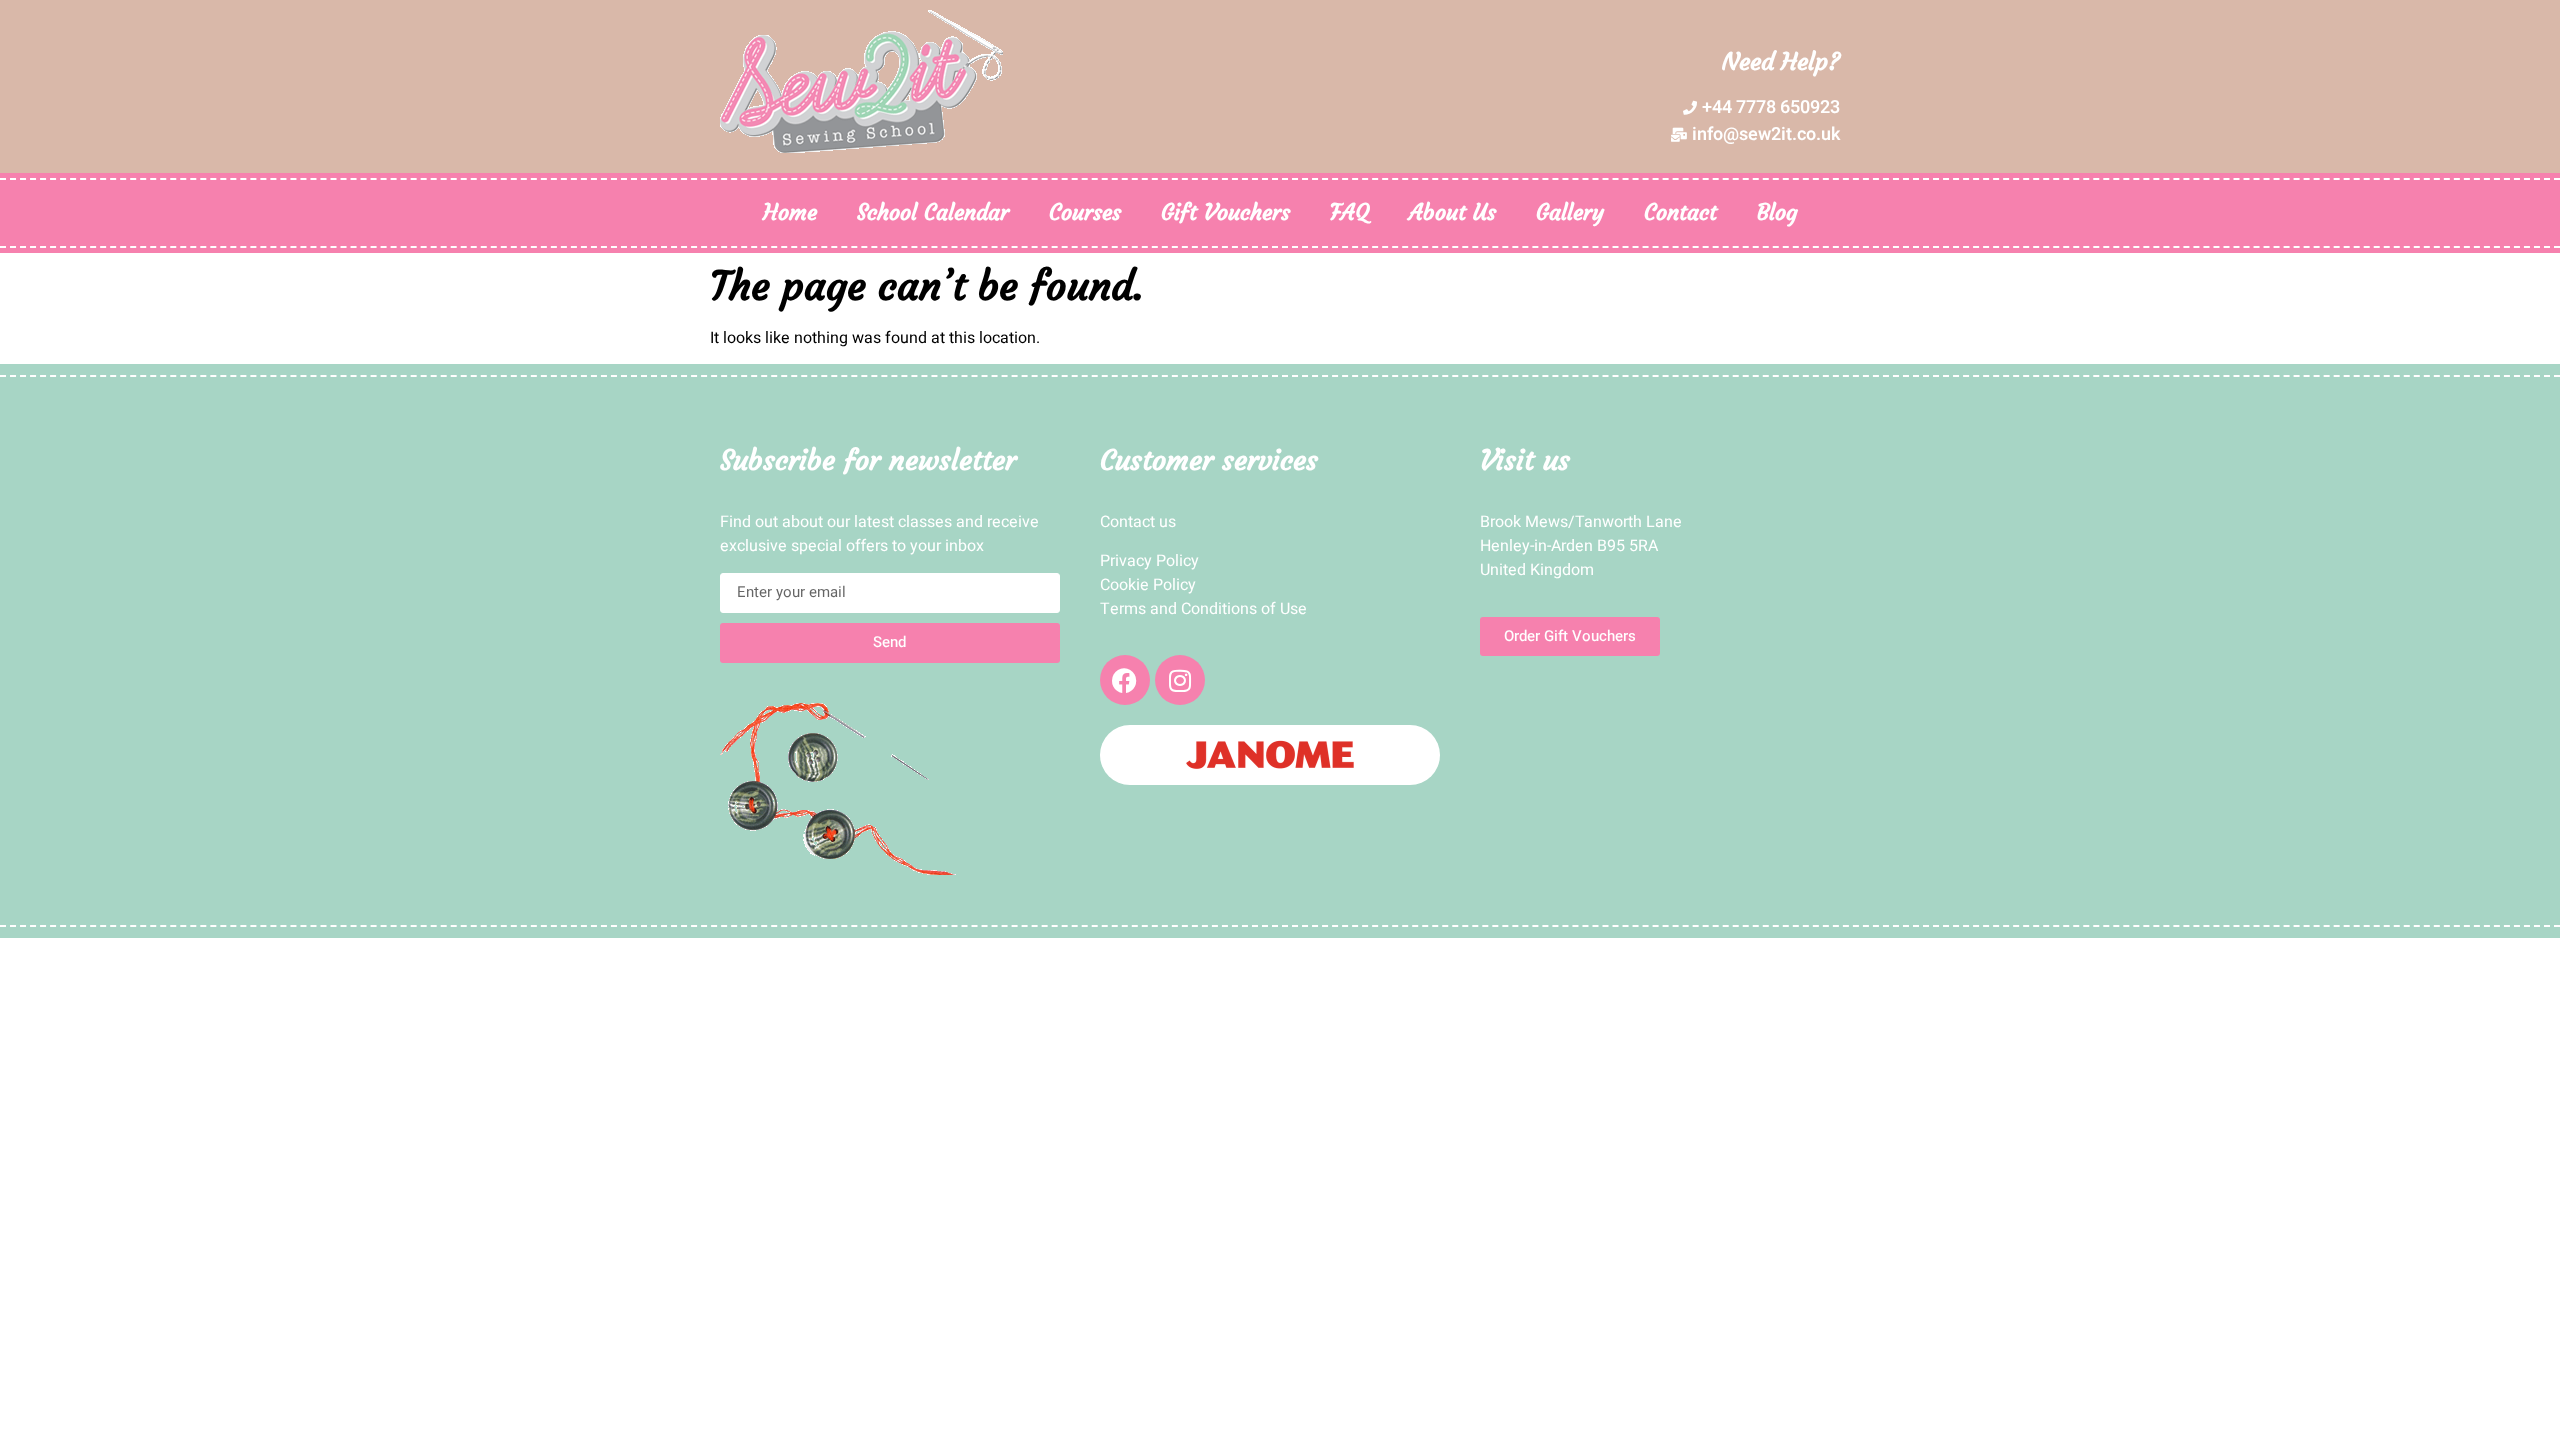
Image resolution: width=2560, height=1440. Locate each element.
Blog (1777, 212)
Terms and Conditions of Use (1203, 609)
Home (790, 212)
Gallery (1570, 212)
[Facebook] (1125, 680)
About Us (1452, 212)
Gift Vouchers (1225, 212)
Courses (1085, 212)
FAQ (1349, 212)
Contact (1680, 212)
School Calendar (933, 212)
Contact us (1138, 522)
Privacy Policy (1149, 561)
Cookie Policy (1148, 585)
